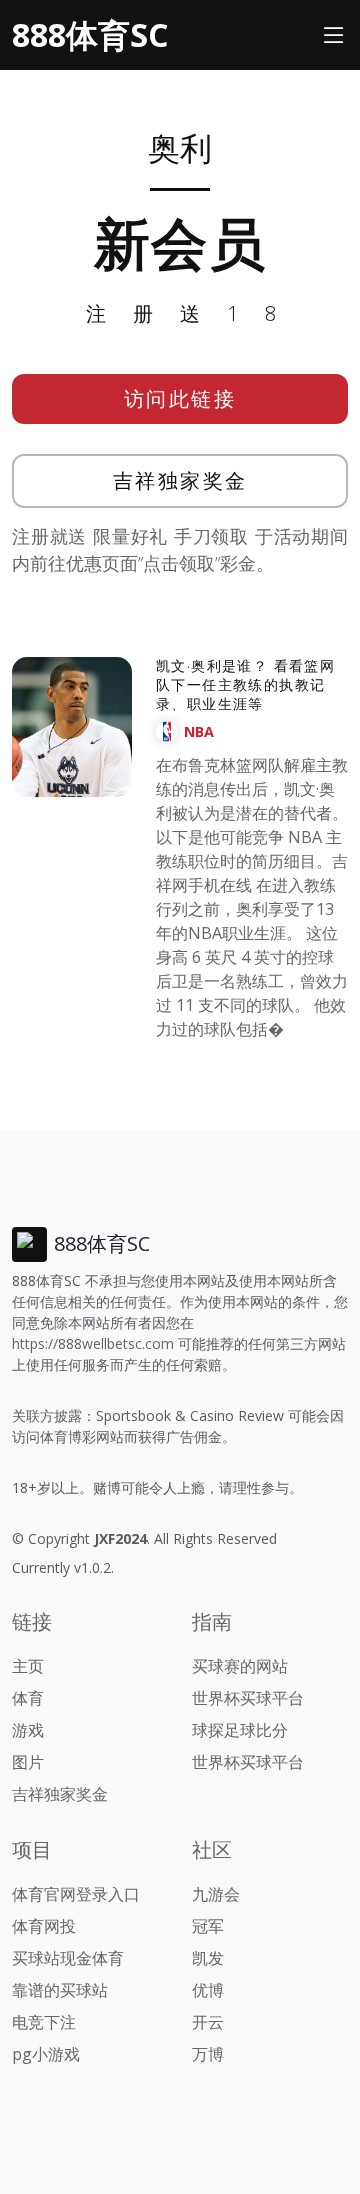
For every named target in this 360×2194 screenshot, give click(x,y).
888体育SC (90, 34)
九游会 (216, 1894)
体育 (28, 1698)
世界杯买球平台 (248, 1698)
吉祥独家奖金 (180, 480)
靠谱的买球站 (60, 1990)
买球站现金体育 (68, 1958)
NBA (199, 731)
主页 (28, 1666)
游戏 (28, 1730)
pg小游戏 (46, 2054)
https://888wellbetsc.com (93, 1343)
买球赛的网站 (240, 1666)
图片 (28, 1762)
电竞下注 (44, 2022)
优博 (208, 1990)
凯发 (208, 1958)
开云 (208, 2022)
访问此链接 (180, 398)
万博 (208, 2054)
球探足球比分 (240, 1730)
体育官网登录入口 (76, 1894)
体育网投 (44, 1926)
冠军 (208, 1926)
